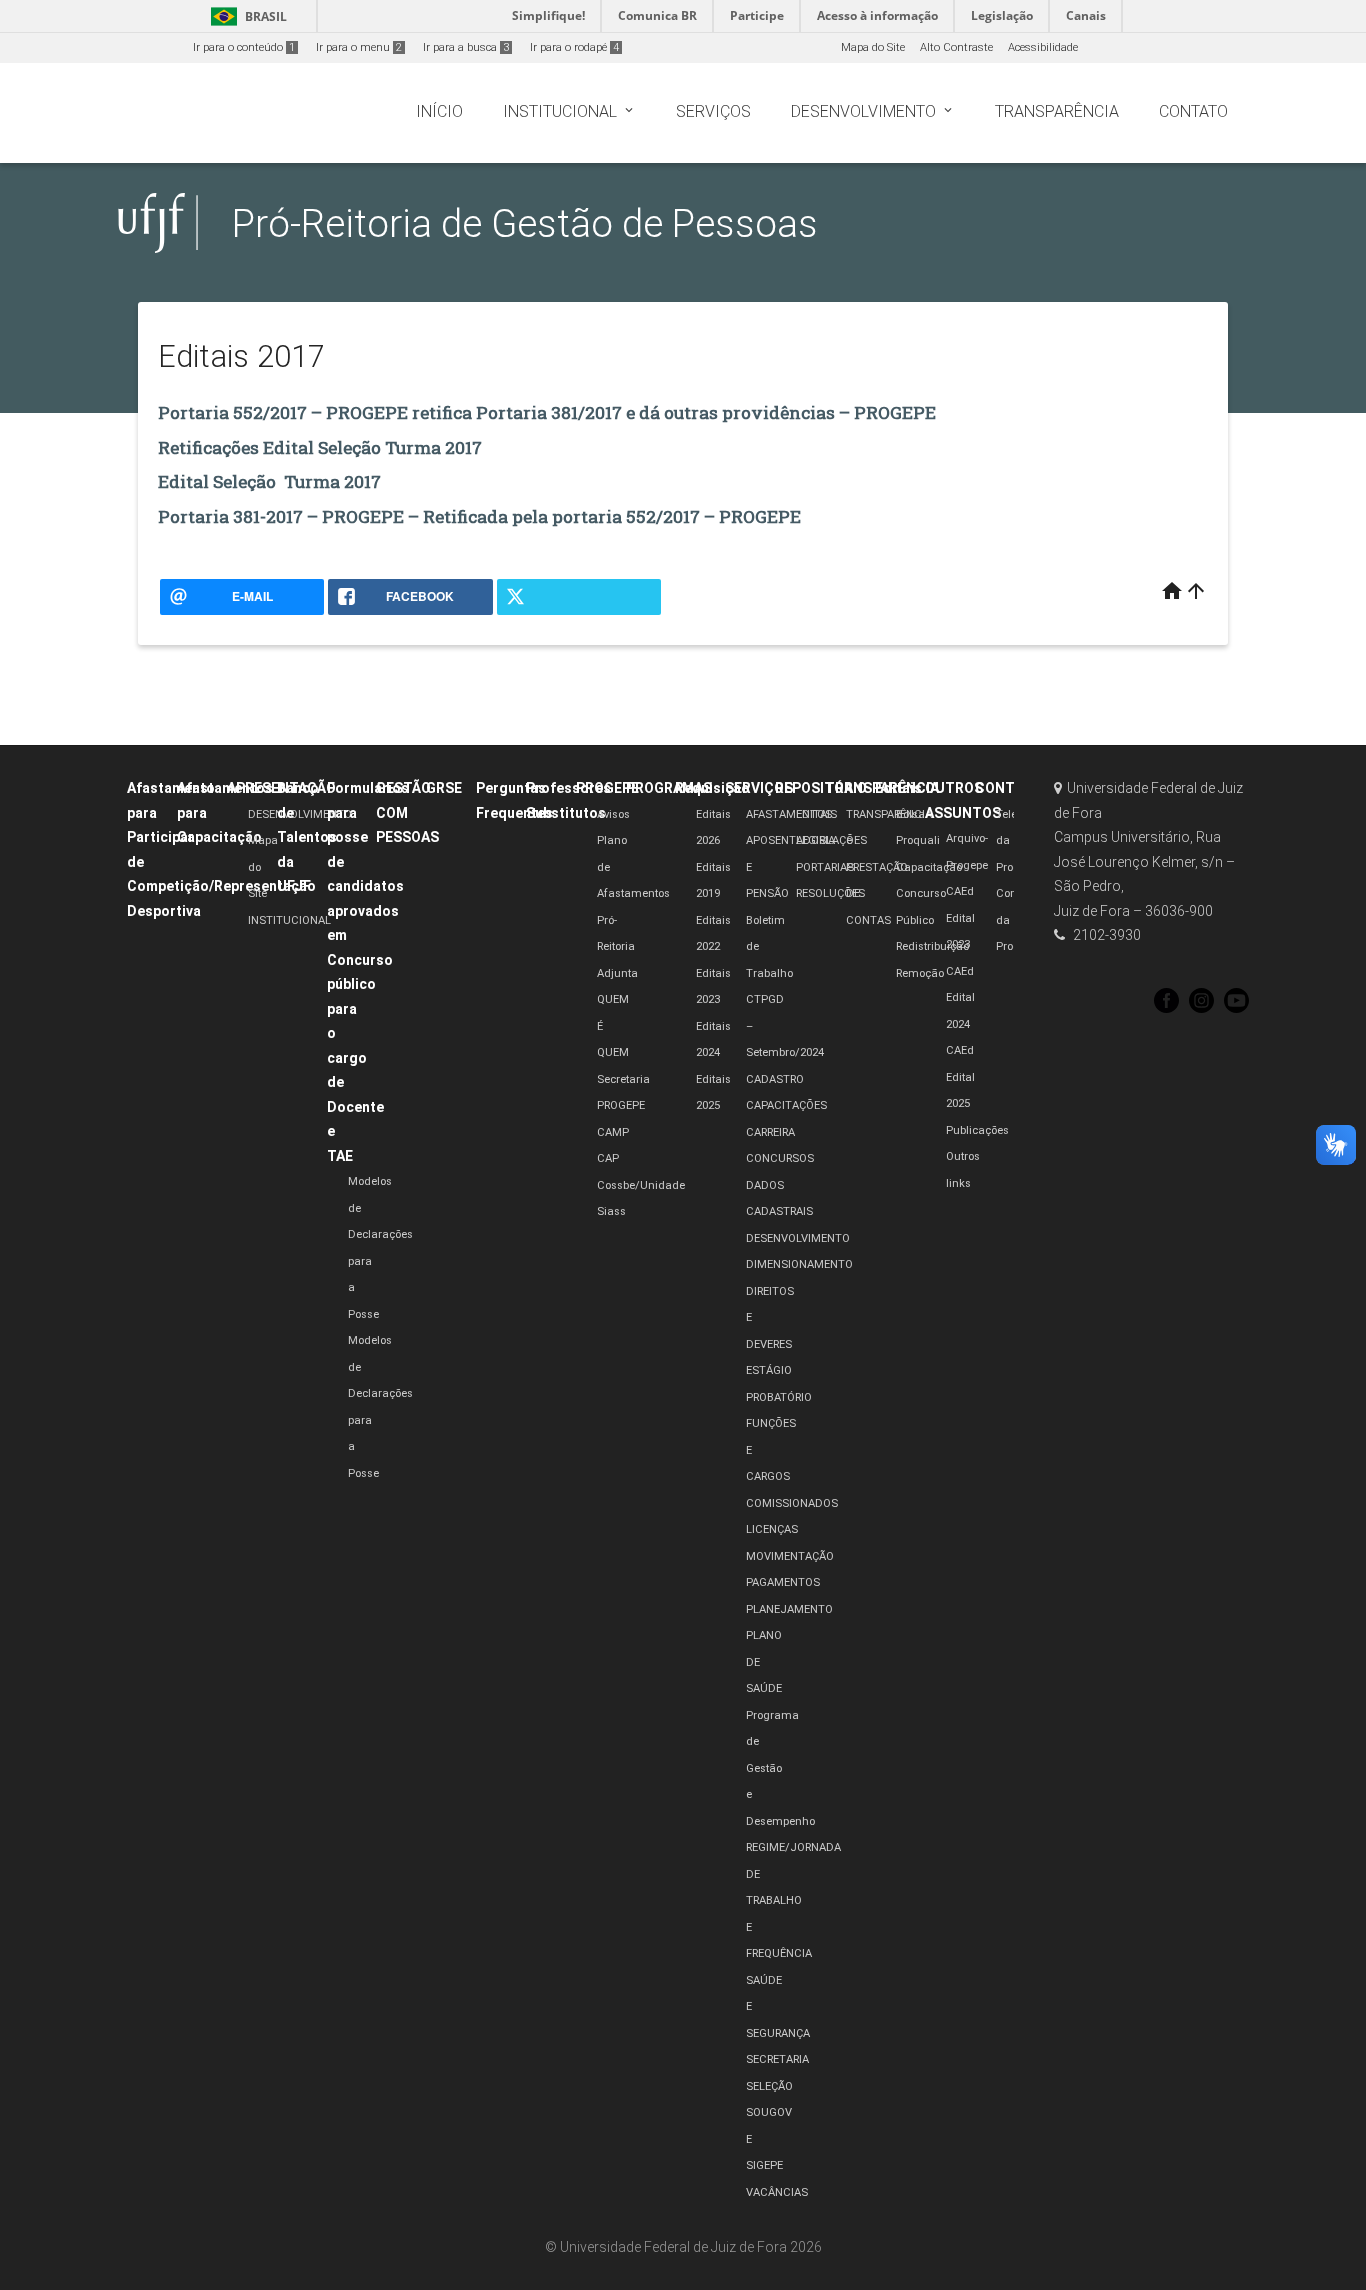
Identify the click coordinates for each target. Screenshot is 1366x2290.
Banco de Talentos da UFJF (307, 837)
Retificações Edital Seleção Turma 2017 (320, 447)
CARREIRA (770, 1132)
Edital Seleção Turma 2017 (269, 481)
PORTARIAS (825, 867)
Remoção (920, 973)
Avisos (613, 814)
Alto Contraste (956, 47)
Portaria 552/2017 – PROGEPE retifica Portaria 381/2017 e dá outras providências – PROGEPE (547, 412)
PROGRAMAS (669, 788)
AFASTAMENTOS (789, 814)
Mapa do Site (873, 47)
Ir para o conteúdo (244, 47)
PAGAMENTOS (783, 1582)
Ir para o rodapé (574, 47)
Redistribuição (932, 946)
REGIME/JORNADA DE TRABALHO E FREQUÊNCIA (793, 1900)
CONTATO (1008, 788)
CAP (608, 1158)
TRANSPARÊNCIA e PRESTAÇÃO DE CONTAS (889, 867)
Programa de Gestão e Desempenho (780, 1768)
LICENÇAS (772, 1529)
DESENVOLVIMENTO (300, 814)
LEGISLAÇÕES (831, 840)
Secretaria (623, 1079)
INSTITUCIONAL (289, 920)
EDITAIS (816, 814)
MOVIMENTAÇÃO (790, 1556)
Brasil (245, 16)
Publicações (977, 1130)
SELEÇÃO (769, 2086)
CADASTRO (775, 1079)
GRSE (444, 788)
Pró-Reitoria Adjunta (617, 947)
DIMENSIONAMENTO (799, 1264)
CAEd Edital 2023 (960, 918)
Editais (898, 788)
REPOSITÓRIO (821, 788)
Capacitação (929, 867)
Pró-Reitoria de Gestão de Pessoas (525, 223)
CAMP (613, 1132)
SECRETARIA (777, 2059)
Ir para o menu (359, 47)
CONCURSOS (780, 1158)
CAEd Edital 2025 (960, 1077)
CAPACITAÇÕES (786, 1105)
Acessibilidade (1043, 47)
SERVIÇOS (759, 788)
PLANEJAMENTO (789, 1609)
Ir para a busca (466, 47)
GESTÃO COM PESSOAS (407, 812)
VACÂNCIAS (777, 2192)
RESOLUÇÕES (830, 893)
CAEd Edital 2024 (960, 998)
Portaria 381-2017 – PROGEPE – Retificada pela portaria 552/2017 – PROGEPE (479, 516)
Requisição (712, 788)
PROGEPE (607, 788)
